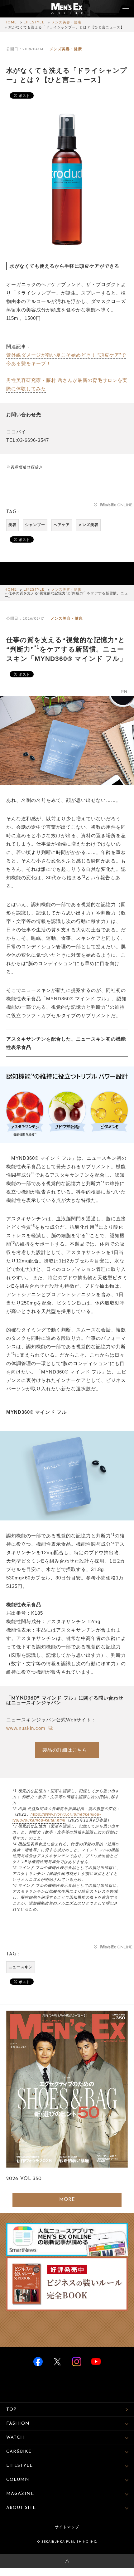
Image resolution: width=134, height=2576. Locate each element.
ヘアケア (62, 525)
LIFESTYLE (34, 23)
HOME (11, 23)
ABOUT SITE (21, 2508)
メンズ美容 (88, 525)
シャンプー (35, 525)
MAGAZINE (20, 2494)
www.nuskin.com (27, 1728)
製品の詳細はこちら (65, 1750)
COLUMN (18, 2480)
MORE (67, 2200)
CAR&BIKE (19, 2452)
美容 (12, 525)
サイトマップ (67, 2527)
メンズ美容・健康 (66, 23)
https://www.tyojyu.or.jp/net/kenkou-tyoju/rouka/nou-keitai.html (57, 1817)
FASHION (18, 2424)
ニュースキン (21, 1967)
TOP (11, 2410)
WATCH (15, 2438)
